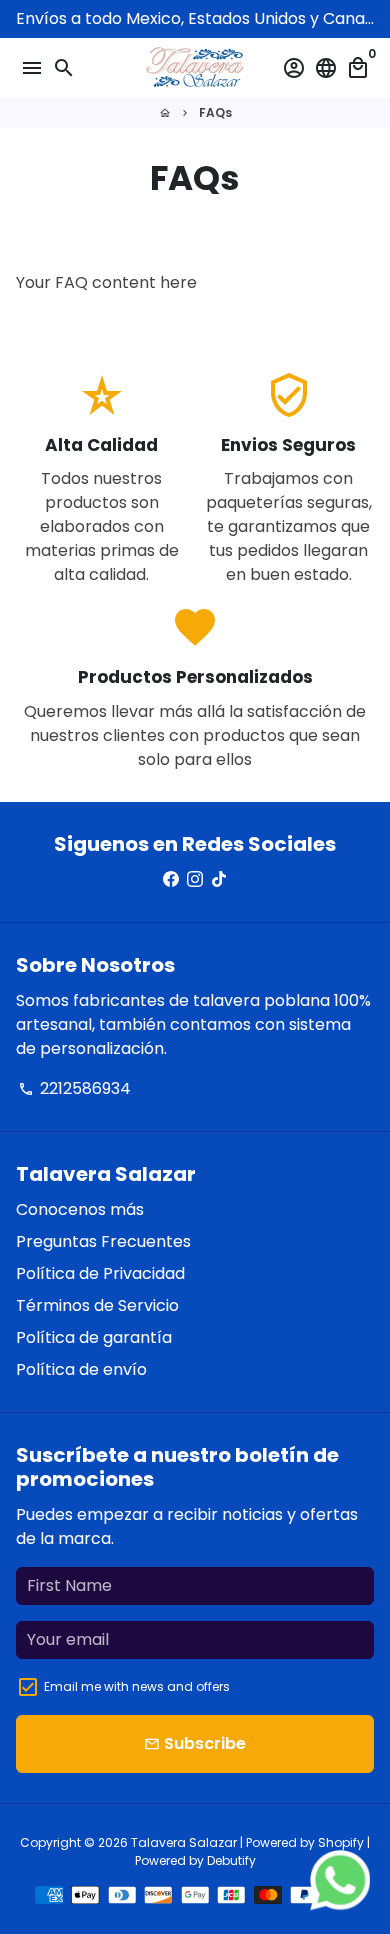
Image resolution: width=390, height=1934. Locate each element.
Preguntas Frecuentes (103, 1241)
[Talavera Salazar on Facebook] (171, 879)
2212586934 (74, 1088)
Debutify (231, 1860)
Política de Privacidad (100, 1273)
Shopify (341, 1842)
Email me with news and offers (137, 1686)
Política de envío (81, 1369)
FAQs (215, 112)
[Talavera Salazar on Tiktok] (219, 879)
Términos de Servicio (97, 1305)
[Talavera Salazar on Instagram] (195, 879)
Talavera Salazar (184, 1842)
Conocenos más (80, 1209)
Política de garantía (94, 1337)
